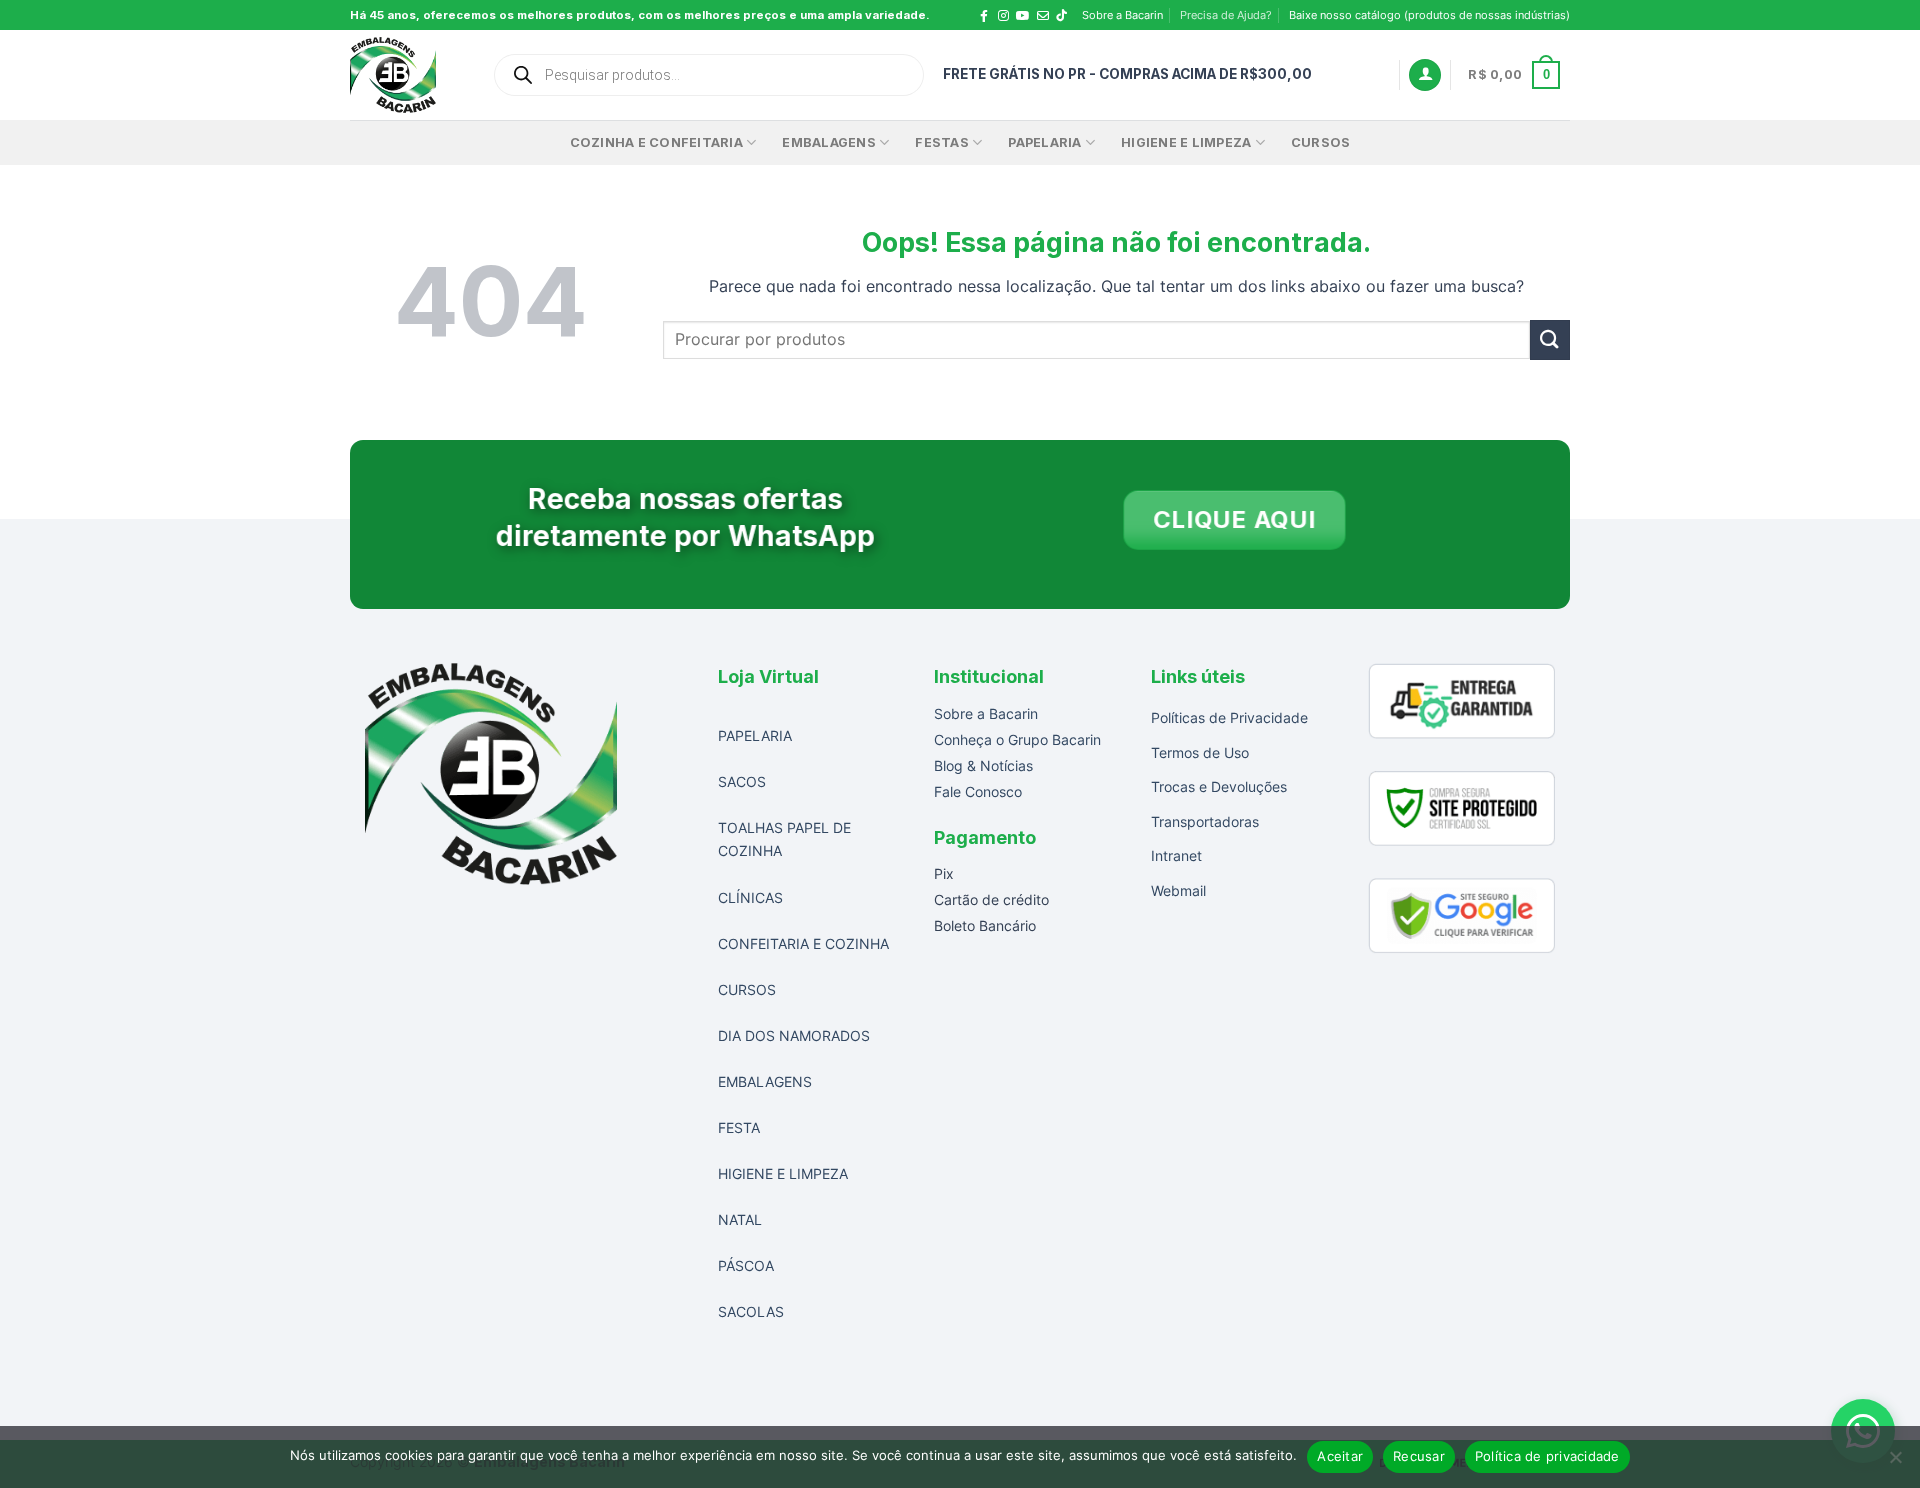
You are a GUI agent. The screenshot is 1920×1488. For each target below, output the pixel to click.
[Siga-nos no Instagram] (1003, 15)
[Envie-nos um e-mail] (1043, 15)
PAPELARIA (755, 735)
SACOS (742, 781)
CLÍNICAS (750, 897)
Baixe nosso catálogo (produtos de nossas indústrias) (1429, 15)
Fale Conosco (978, 791)
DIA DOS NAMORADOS (794, 1035)
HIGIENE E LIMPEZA (783, 1173)
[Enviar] (1550, 339)
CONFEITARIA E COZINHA (803, 943)
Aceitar (1340, 1456)
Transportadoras (1205, 821)
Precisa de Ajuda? (1226, 15)
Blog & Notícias (983, 765)
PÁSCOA (746, 1265)
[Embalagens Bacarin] (405, 75)
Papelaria (1044, 142)
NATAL (740, 1219)
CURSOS (1321, 142)
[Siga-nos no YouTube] (1023, 15)
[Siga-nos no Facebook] (984, 15)
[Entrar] (1425, 75)
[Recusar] (1895, 1463)
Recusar (1419, 1456)
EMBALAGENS (829, 142)
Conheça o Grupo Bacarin (1017, 739)
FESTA (739, 1127)
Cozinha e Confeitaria (656, 142)
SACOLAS (751, 1311)
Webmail (1178, 890)
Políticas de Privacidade (1229, 717)
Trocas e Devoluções (1219, 786)
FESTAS (942, 142)
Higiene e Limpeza (1186, 142)
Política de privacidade (1547, 1456)
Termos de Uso (1200, 752)
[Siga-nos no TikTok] (1067, 15)
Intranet (1176, 855)
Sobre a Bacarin (1122, 15)
